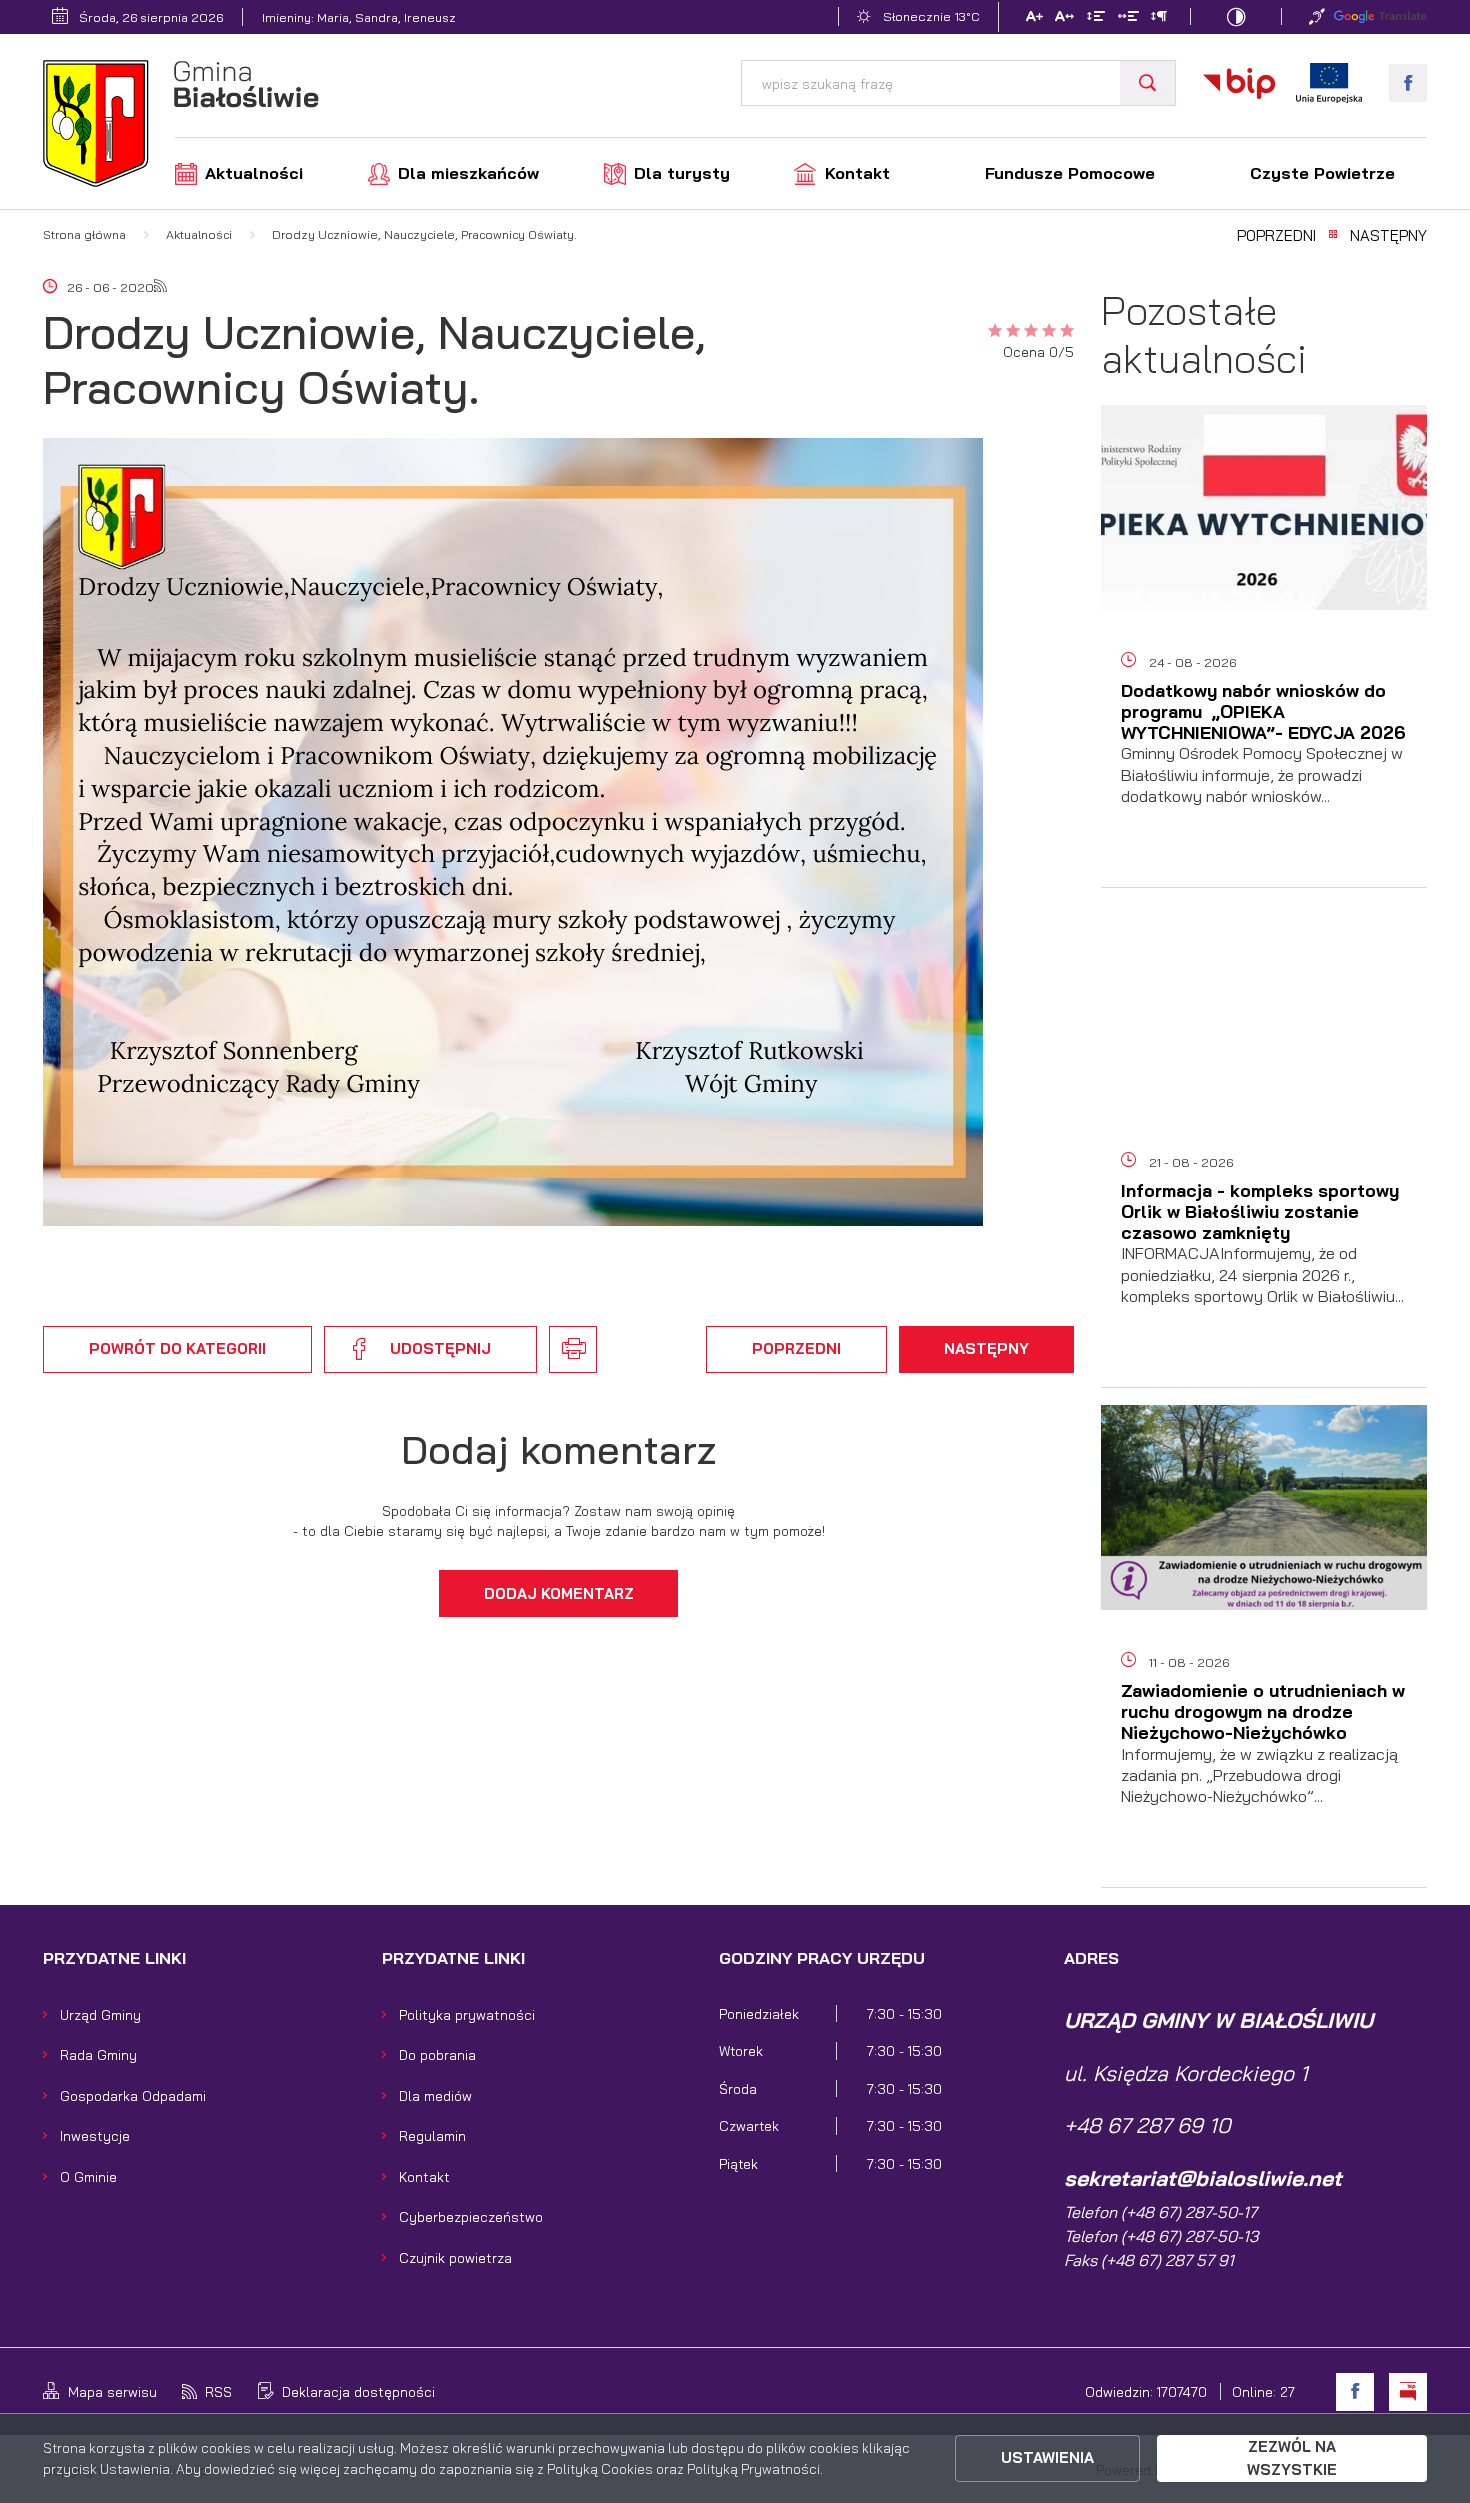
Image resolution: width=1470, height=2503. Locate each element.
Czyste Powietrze (1322, 173)
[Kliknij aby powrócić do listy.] (1333, 236)
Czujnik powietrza (455, 2257)
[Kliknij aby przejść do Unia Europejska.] (1329, 83)
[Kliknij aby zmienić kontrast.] (1236, 16)
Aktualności (254, 173)
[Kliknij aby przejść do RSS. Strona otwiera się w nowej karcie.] (160, 287)
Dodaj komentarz (559, 1593)
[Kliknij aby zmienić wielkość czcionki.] (1033, 18)
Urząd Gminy (100, 2014)
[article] (1264, 655)
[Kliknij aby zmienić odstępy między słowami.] (1127, 18)
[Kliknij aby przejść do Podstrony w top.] (1317, 16)
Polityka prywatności (467, 2014)
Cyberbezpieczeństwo (471, 2216)
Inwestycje (95, 2135)
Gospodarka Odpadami (133, 2095)
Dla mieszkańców (468, 173)
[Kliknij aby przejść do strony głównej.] (181, 126)
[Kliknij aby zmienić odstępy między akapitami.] (1159, 18)
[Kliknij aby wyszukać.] (1147, 83)
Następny (1388, 236)
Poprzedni (1276, 236)
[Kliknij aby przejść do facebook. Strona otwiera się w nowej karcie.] (1408, 83)
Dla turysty (682, 173)
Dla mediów (435, 2095)
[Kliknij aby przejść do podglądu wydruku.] (573, 1350)
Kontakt (857, 173)
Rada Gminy (98, 2054)
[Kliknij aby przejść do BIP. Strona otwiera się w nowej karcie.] (1239, 83)
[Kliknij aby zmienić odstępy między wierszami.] (1096, 18)
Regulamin (432, 2135)
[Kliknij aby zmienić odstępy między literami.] (1064, 18)
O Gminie (88, 2176)
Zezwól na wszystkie (1292, 2457)
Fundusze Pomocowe (1070, 173)
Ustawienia (1047, 2457)
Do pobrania (437, 2054)
